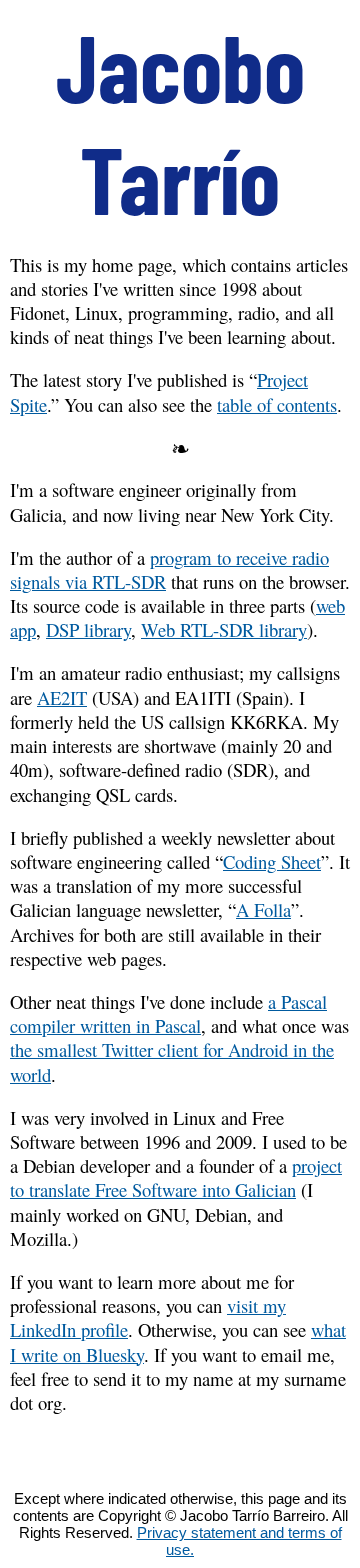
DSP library (88, 629)
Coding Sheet (272, 861)
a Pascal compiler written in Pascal (168, 1013)
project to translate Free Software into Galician (176, 1177)
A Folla (263, 909)
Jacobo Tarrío (180, 122)
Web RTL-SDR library (224, 629)
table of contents (277, 404)
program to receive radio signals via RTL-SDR (169, 569)
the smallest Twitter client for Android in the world (172, 1061)
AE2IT (62, 697)
